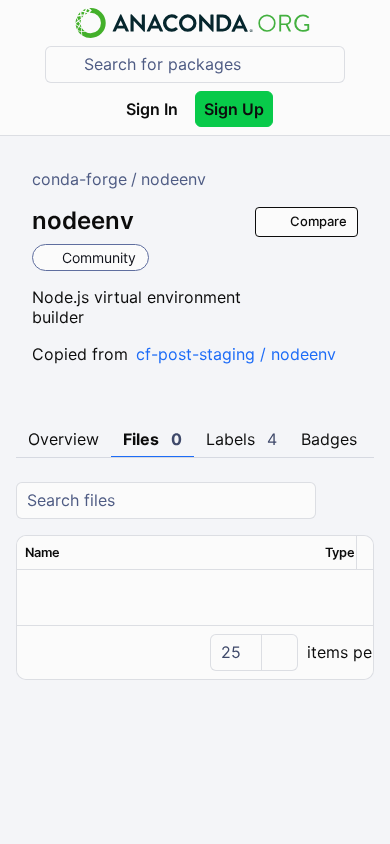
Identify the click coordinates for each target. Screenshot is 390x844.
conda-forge (79, 179)
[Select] (279, 652)
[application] (195, 652)
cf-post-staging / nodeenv (236, 354)
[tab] (63, 440)
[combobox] (209, 64)
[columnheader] (167, 553)
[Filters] (356, 500)
